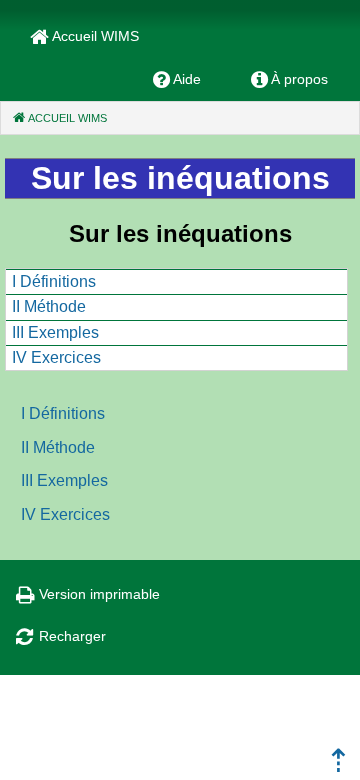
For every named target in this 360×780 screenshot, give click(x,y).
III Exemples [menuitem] (55, 332)
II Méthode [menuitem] (49, 306)
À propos (299, 79)
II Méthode (58, 447)
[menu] (176, 320)
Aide (187, 79)
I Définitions (63, 413)
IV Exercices (65, 514)
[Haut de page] (338, 766)
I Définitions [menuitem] (54, 281)
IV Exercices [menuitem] (56, 357)
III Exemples (64, 480)
